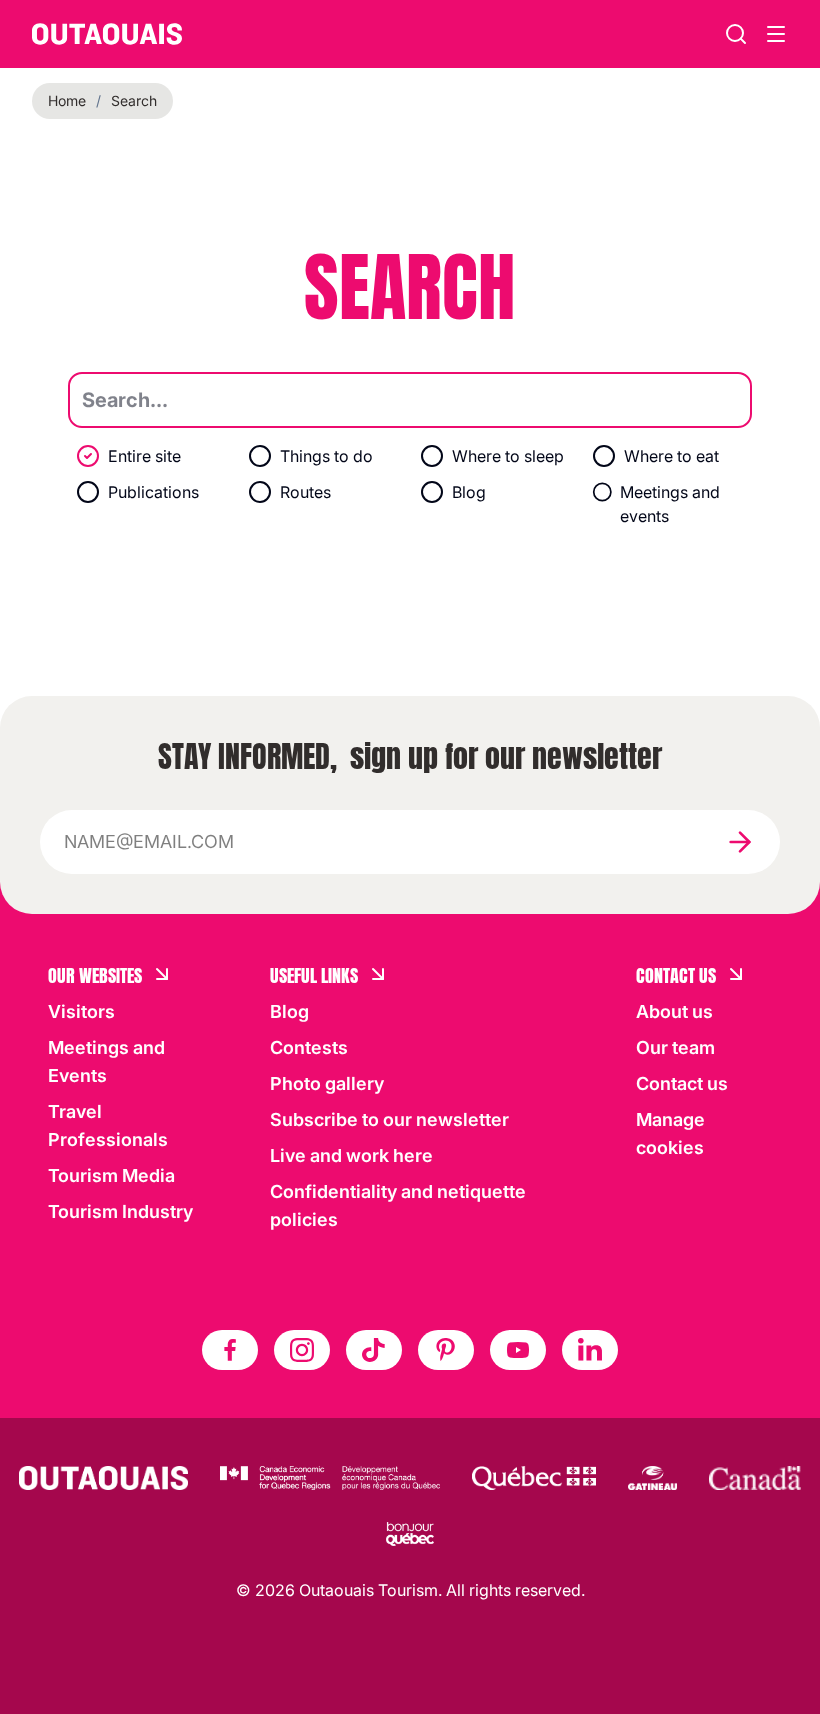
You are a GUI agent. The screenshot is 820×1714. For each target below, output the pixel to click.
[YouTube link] (518, 1350)
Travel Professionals (108, 1125)
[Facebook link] (230, 1350)
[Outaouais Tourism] (103, 1478)
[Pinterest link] (446, 1350)
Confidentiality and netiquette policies (398, 1205)
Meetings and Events (106, 1061)
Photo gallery (327, 1083)
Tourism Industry (120, 1211)
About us (674, 1011)
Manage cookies (670, 1133)
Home (67, 100)
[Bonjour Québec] (410, 1534)
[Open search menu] (776, 34)
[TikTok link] (374, 1350)
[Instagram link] (302, 1350)
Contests (309, 1047)
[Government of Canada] (755, 1478)
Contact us (682, 1083)
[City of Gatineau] (652, 1478)
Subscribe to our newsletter (389, 1119)
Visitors (81, 1011)
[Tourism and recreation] (534, 1478)
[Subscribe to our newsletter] (740, 842)
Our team (675, 1047)
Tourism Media (111, 1175)
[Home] (107, 34)
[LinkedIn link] (590, 1350)
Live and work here (351, 1155)
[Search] (736, 34)
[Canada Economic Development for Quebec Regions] (330, 1478)
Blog (289, 1011)
